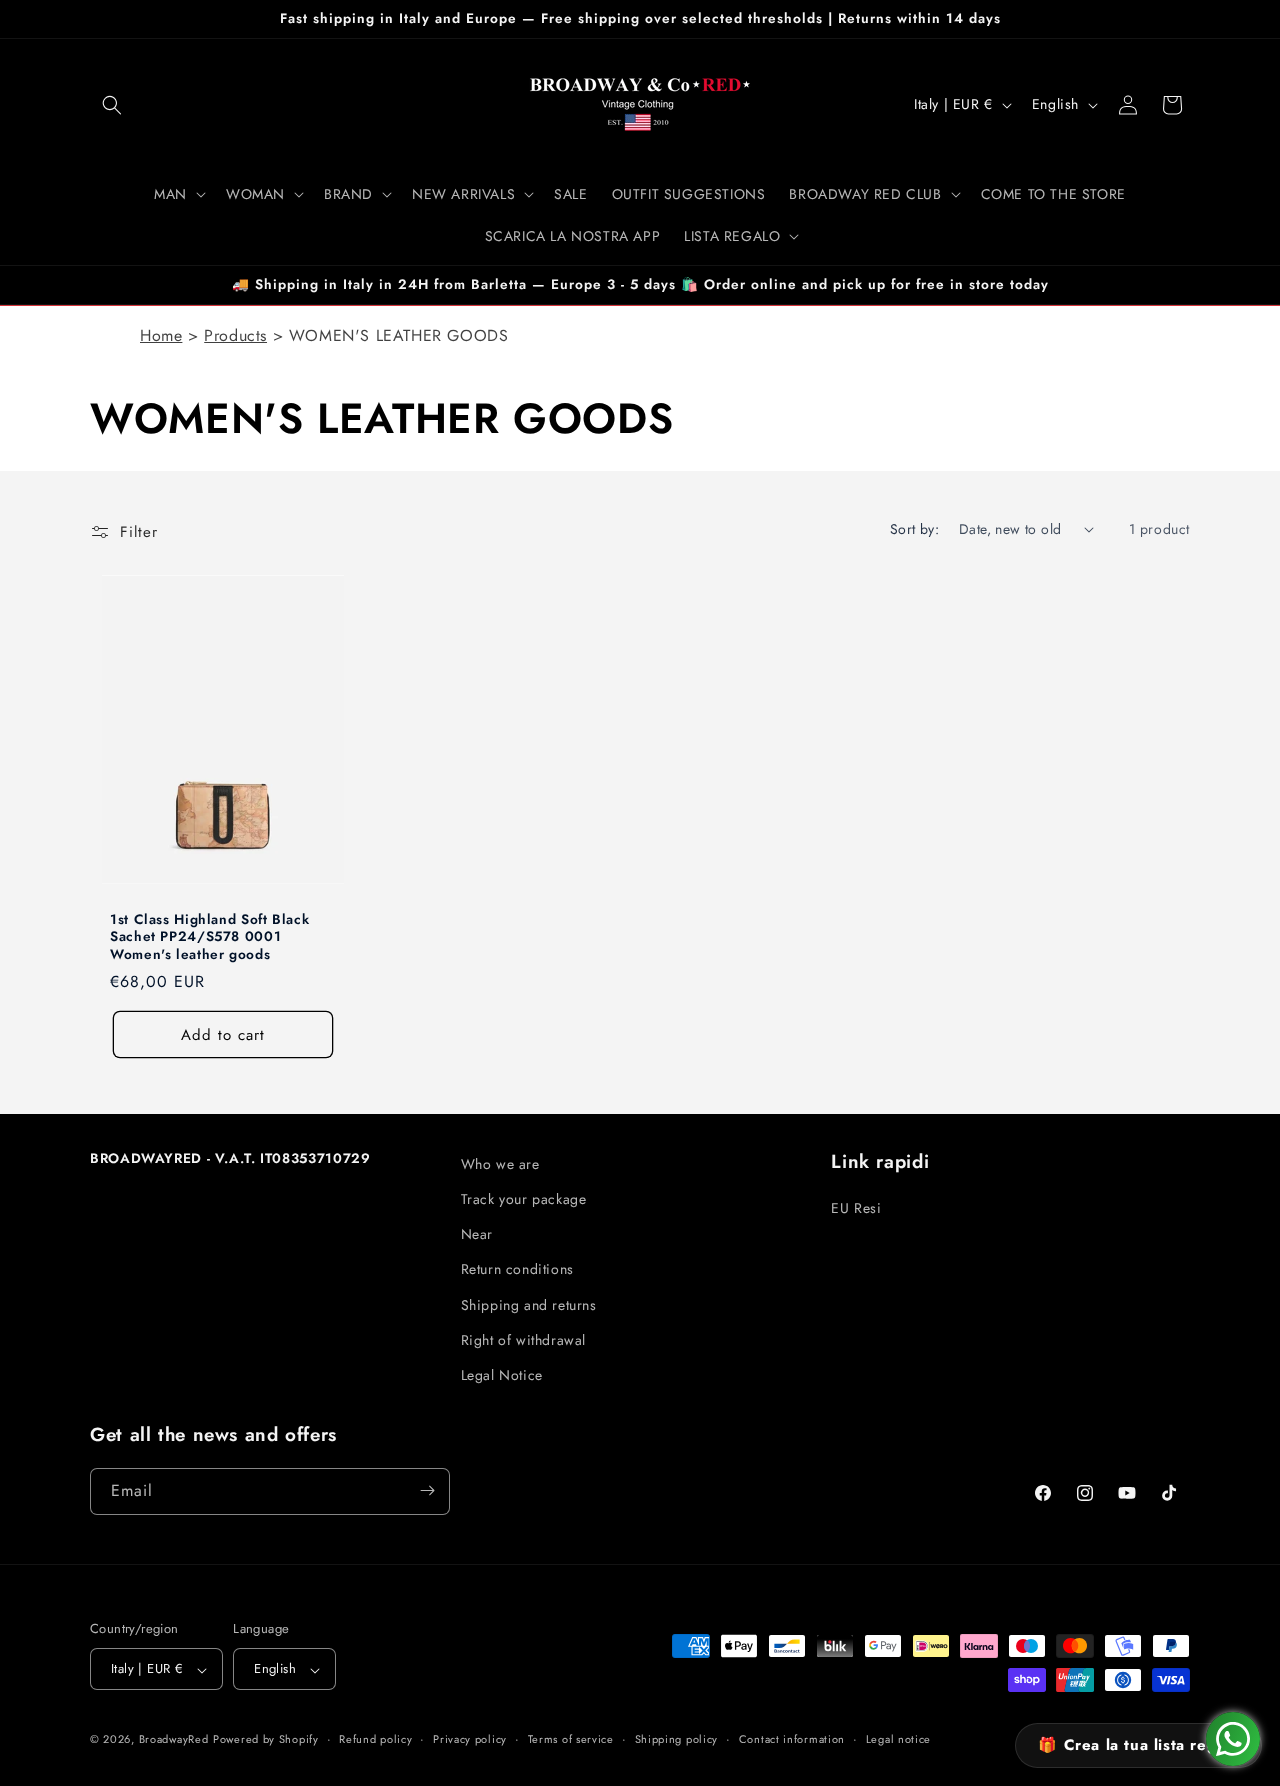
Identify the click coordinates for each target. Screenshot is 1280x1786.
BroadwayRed (174, 1740)
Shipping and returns (529, 1305)
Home (161, 335)
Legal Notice (502, 1375)
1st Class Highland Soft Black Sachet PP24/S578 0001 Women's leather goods (209, 936)
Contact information (792, 1740)
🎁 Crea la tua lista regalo (1138, 1745)
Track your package (524, 1199)
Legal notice (898, 1740)
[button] (112, 105)
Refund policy (375, 1740)
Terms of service (571, 1740)
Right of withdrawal (523, 1340)
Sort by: (914, 529)
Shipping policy (677, 1740)
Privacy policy (470, 1740)
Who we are (500, 1164)
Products (235, 335)
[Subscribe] (427, 1490)
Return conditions (517, 1269)
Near (477, 1234)
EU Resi (856, 1208)
